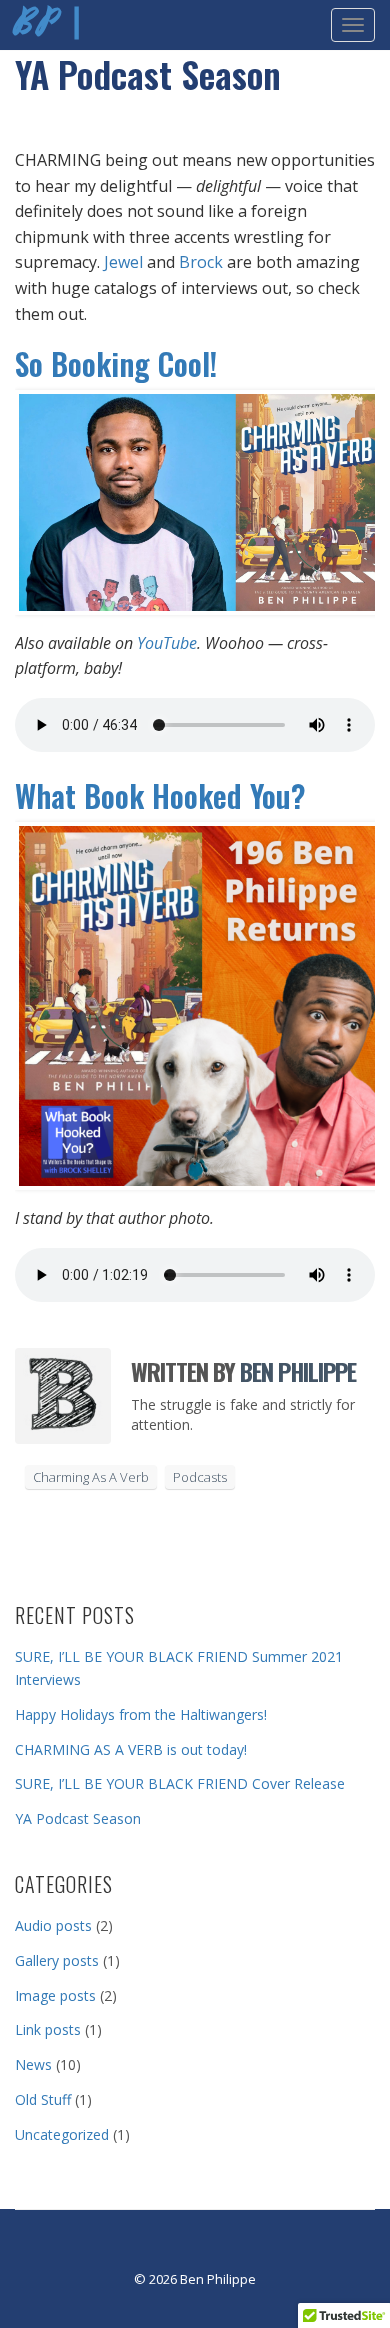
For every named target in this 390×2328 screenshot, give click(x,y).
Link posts (48, 2029)
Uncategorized (62, 2134)
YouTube (167, 643)
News (33, 2064)
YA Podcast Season (78, 1818)
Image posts (55, 1995)
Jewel (123, 262)
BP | (50, 24)
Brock (201, 262)
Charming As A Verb (91, 1477)
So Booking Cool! (116, 363)
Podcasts (200, 1477)
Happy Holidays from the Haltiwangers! (141, 1714)
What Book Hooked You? (160, 795)
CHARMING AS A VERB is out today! (131, 1749)
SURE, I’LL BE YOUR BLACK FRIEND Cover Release (180, 1783)
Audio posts (53, 1925)
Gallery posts (57, 1960)
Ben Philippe (298, 1371)
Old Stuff (43, 2099)
